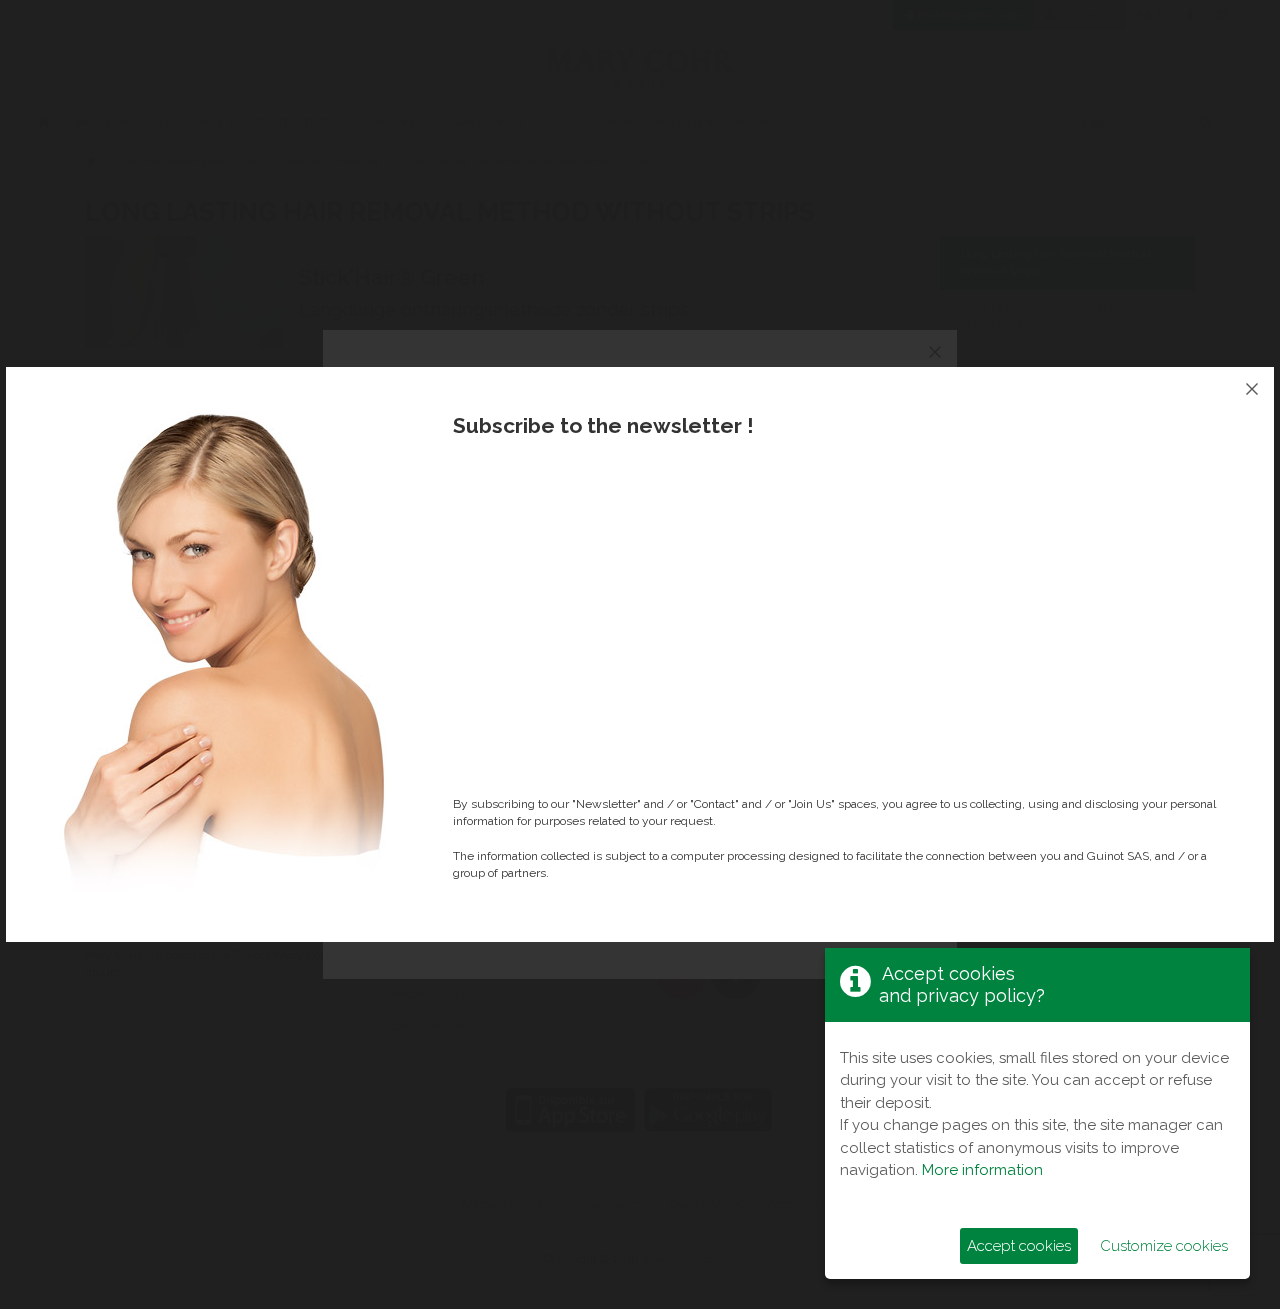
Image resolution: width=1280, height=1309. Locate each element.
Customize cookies (1164, 1246)
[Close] (1252, 389)
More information (982, 1170)
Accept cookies (1019, 1246)
